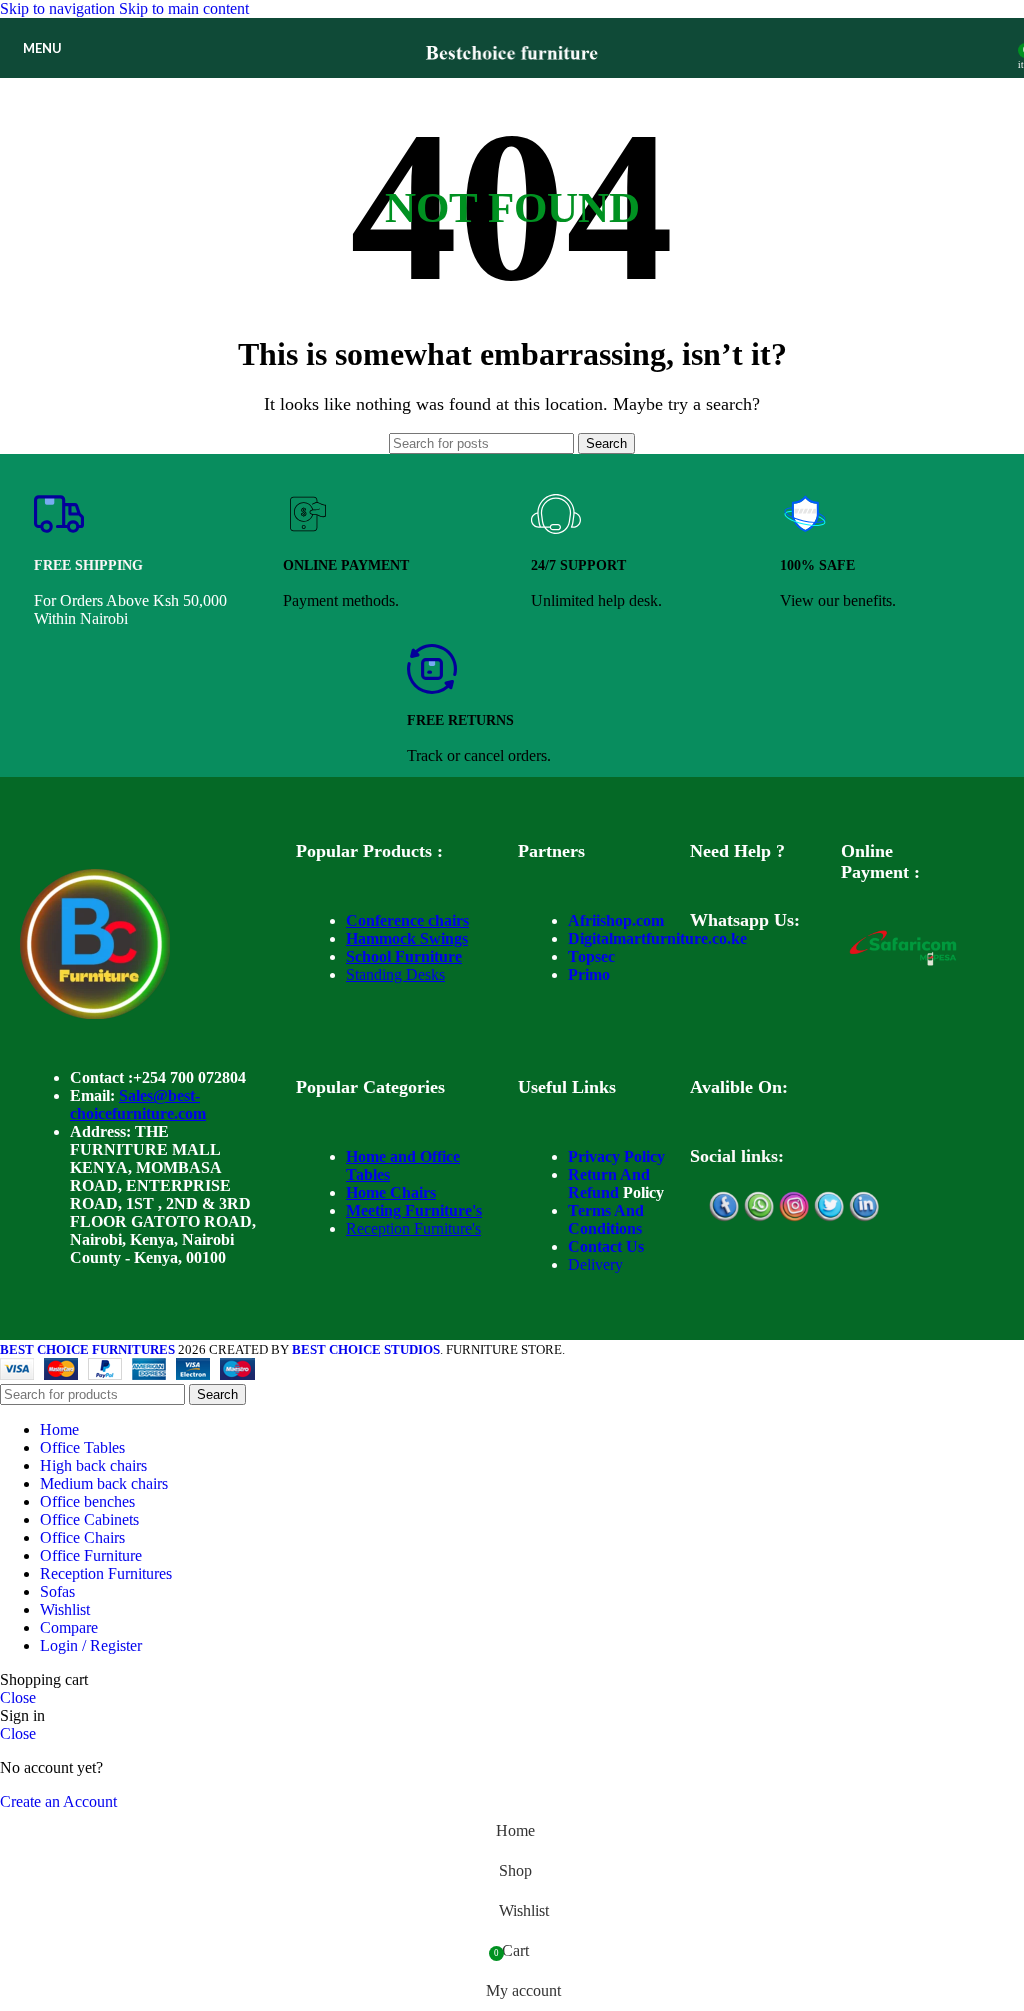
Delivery (595, 1264)
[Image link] (95, 1013)
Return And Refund (609, 1183)
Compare (69, 1627)
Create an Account (58, 1801)
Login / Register (91, 1645)
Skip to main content (184, 8)
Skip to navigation (59, 8)
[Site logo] (512, 82)
